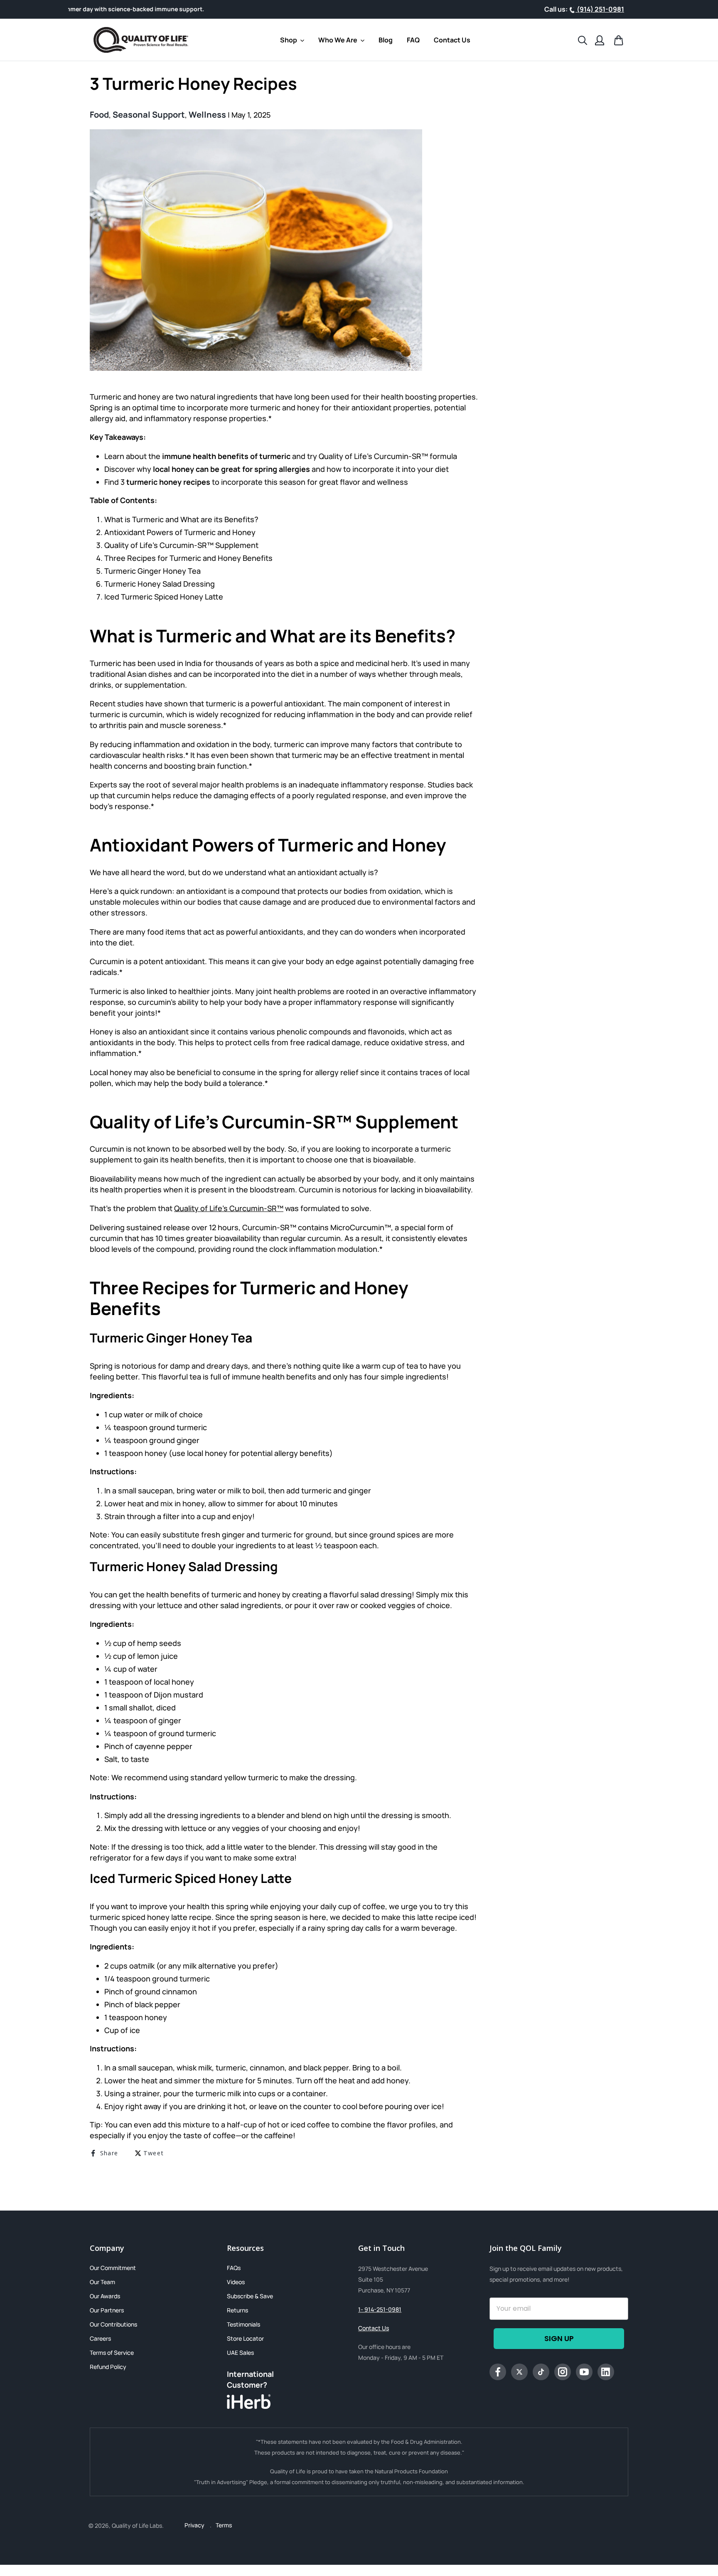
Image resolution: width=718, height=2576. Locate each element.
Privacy (195, 2525)
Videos (236, 2282)
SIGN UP (559, 2338)
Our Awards (105, 2296)
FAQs (234, 2268)
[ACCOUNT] (600, 40)
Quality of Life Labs (137, 2525)
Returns (237, 2310)
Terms (224, 2525)
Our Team (102, 2282)
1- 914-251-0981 (380, 2309)
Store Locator (245, 2338)
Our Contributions (113, 2324)
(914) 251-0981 (600, 9)
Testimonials (243, 2324)
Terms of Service (112, 2353)
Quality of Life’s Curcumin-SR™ (229, 1208)
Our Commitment (113, 2268)
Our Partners (107, 2310)
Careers (100, 2338)
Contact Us (374, 2328)
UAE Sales (240, 2353)
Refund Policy (108, 2367)
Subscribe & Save (250, 2296)
